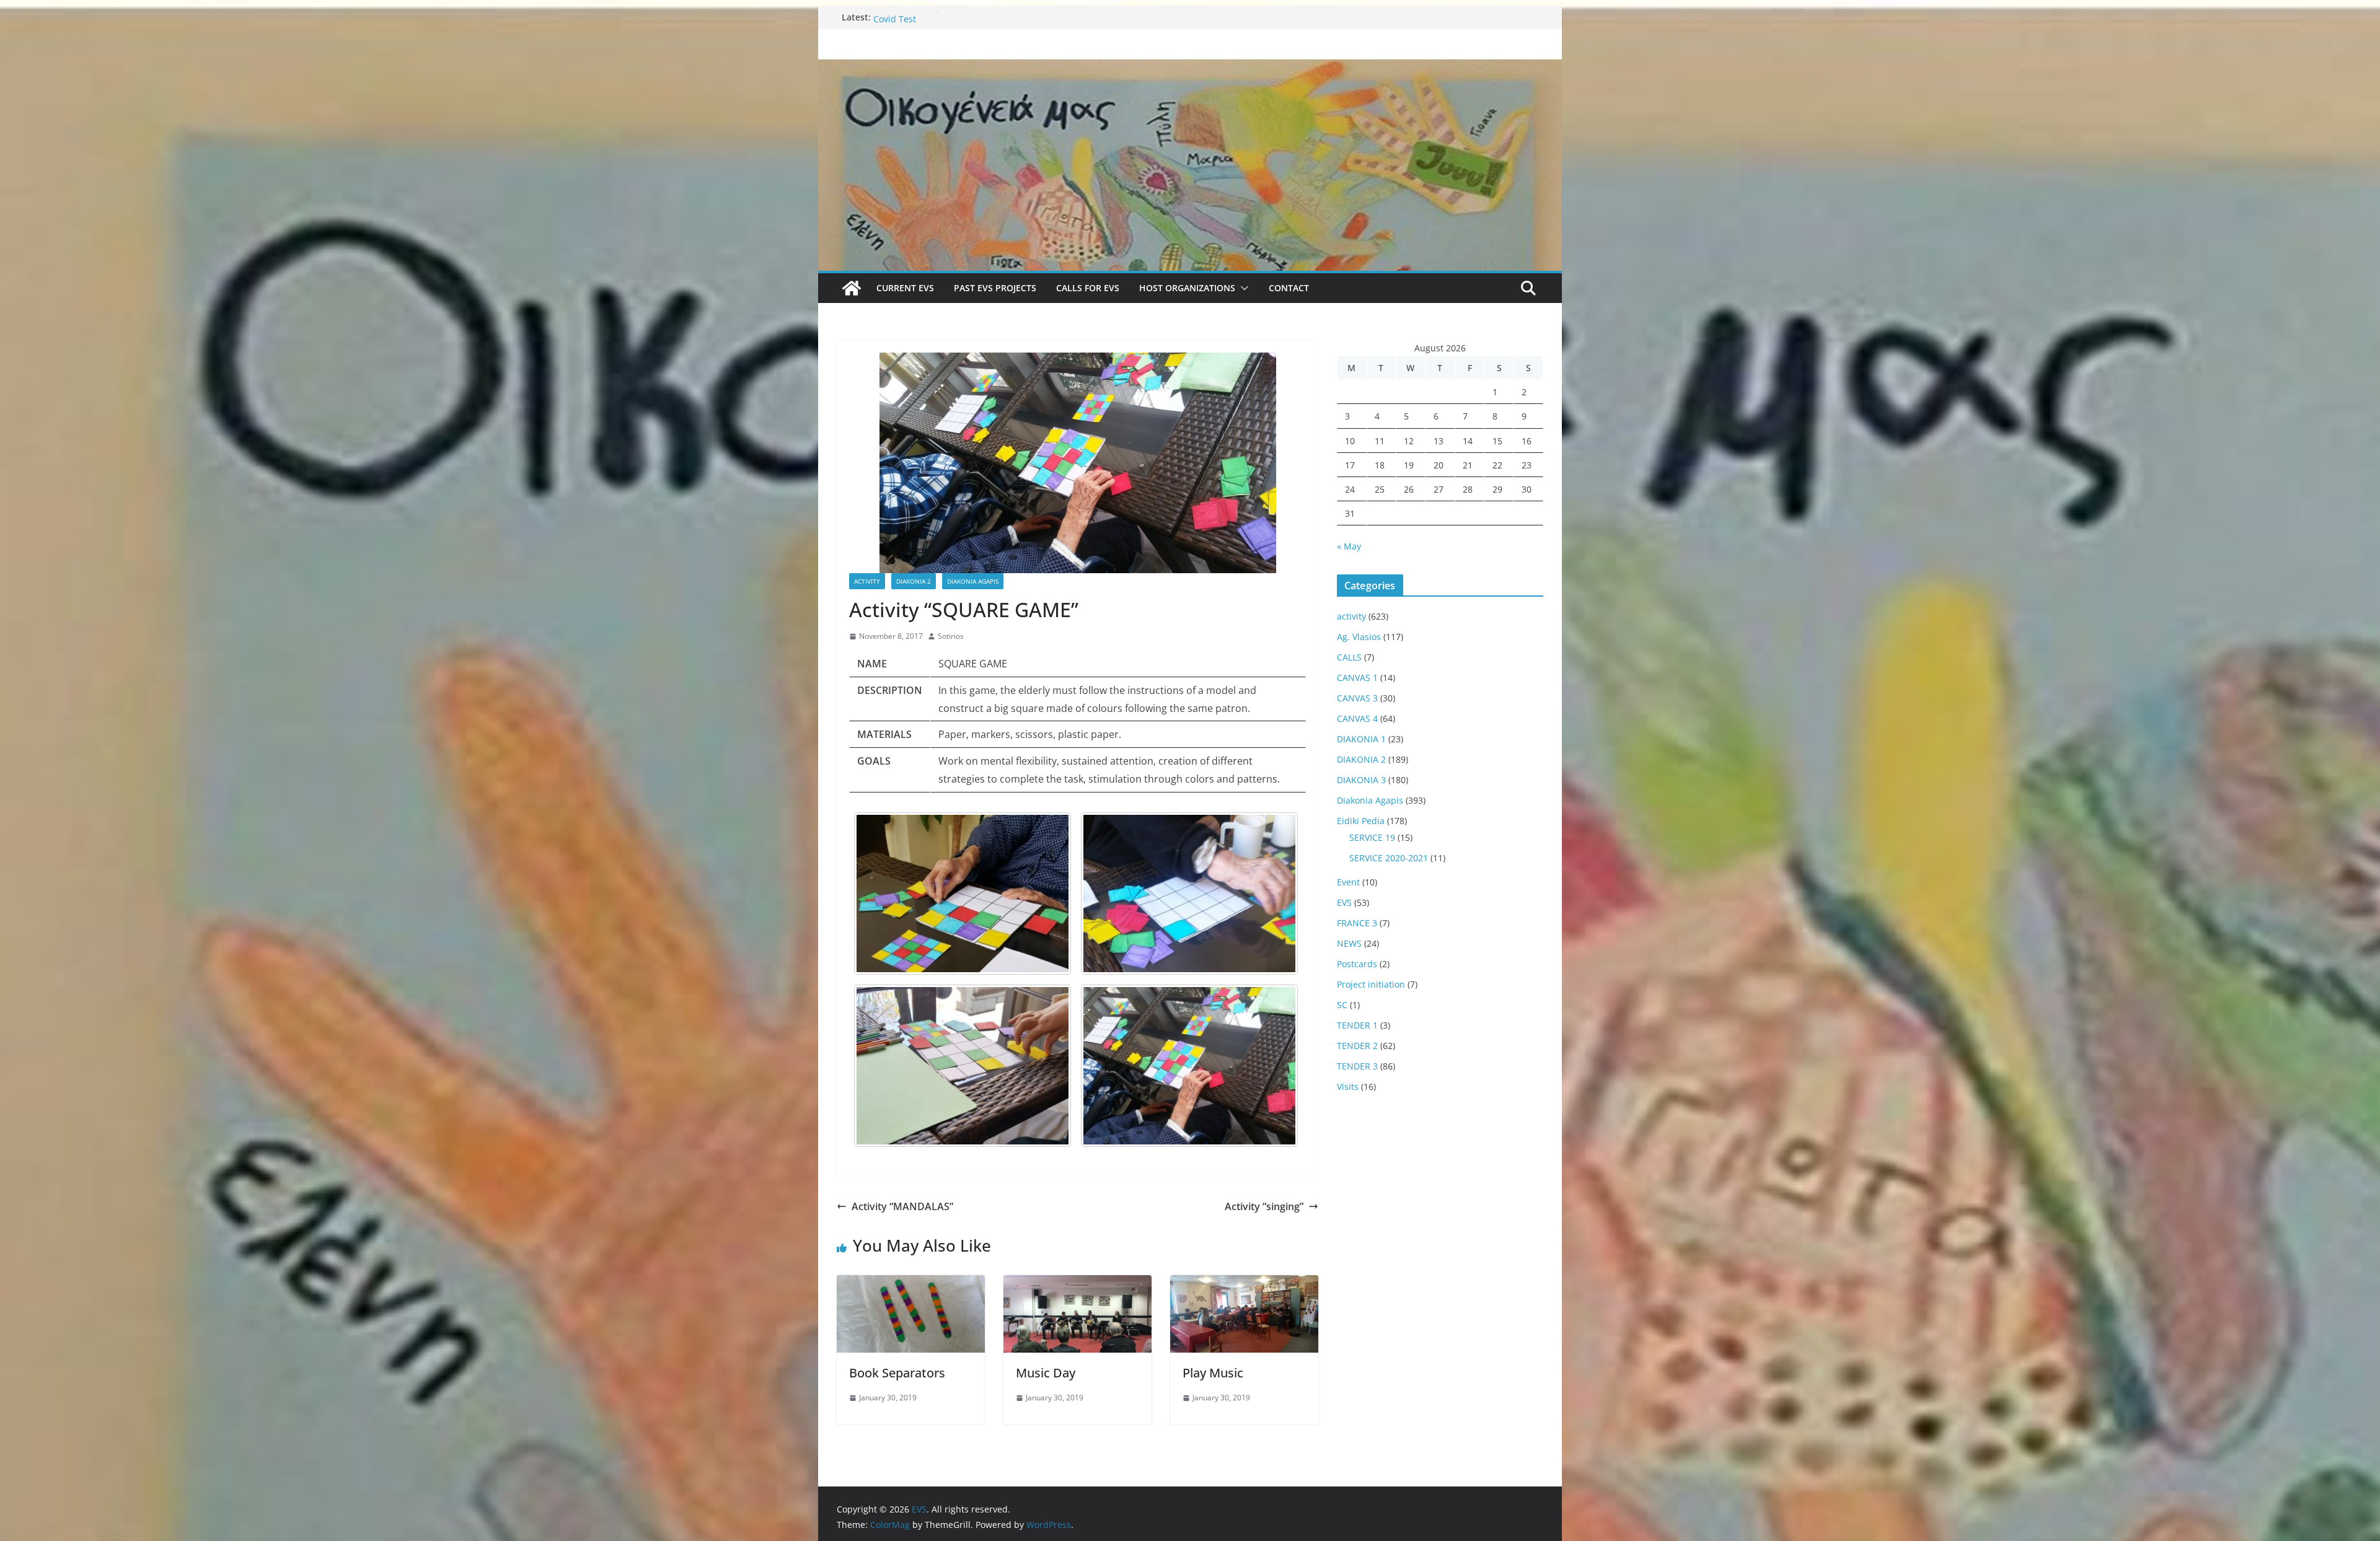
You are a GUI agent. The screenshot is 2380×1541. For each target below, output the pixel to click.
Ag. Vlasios (1359, 637)
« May (1349, 546)
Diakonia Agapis (973, 581)
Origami (890, 17)
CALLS (1349, 657)
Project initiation (1371, 984)
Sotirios (951, 636)
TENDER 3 (1357, 1066)
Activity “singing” (1264, 1206)
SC (1342, 1005)
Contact (1289, 288)
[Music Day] (1078, 1284)
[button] (1242, 288)
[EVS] (1190, 67)
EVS (1344, 902)
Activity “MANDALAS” (902, 1206)
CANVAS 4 (1357, 718)
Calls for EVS (1088, 288)
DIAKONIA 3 (1361, 780)
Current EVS (905, 288)
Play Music (1213, 1373)
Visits (1348, 1087)
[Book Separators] (911, 1284)
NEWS (1349, 943)
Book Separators (897, 1373)
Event (1348, 882)
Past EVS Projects (995, 288)
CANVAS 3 (1357, 698)
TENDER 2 (1357, 1046)
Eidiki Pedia (1361, 821)
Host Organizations (1187, 288)
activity (867, 581)
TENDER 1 (1357, 1025)
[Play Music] (1244, 1284)
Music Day (1046, 1373)
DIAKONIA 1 (1361, 739)
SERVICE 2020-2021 (1389, 858)
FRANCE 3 (1357, 923)
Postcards (1357, 964)
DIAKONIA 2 (914, 581)
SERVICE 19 (1372, 837)
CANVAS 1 (1357, 678)
